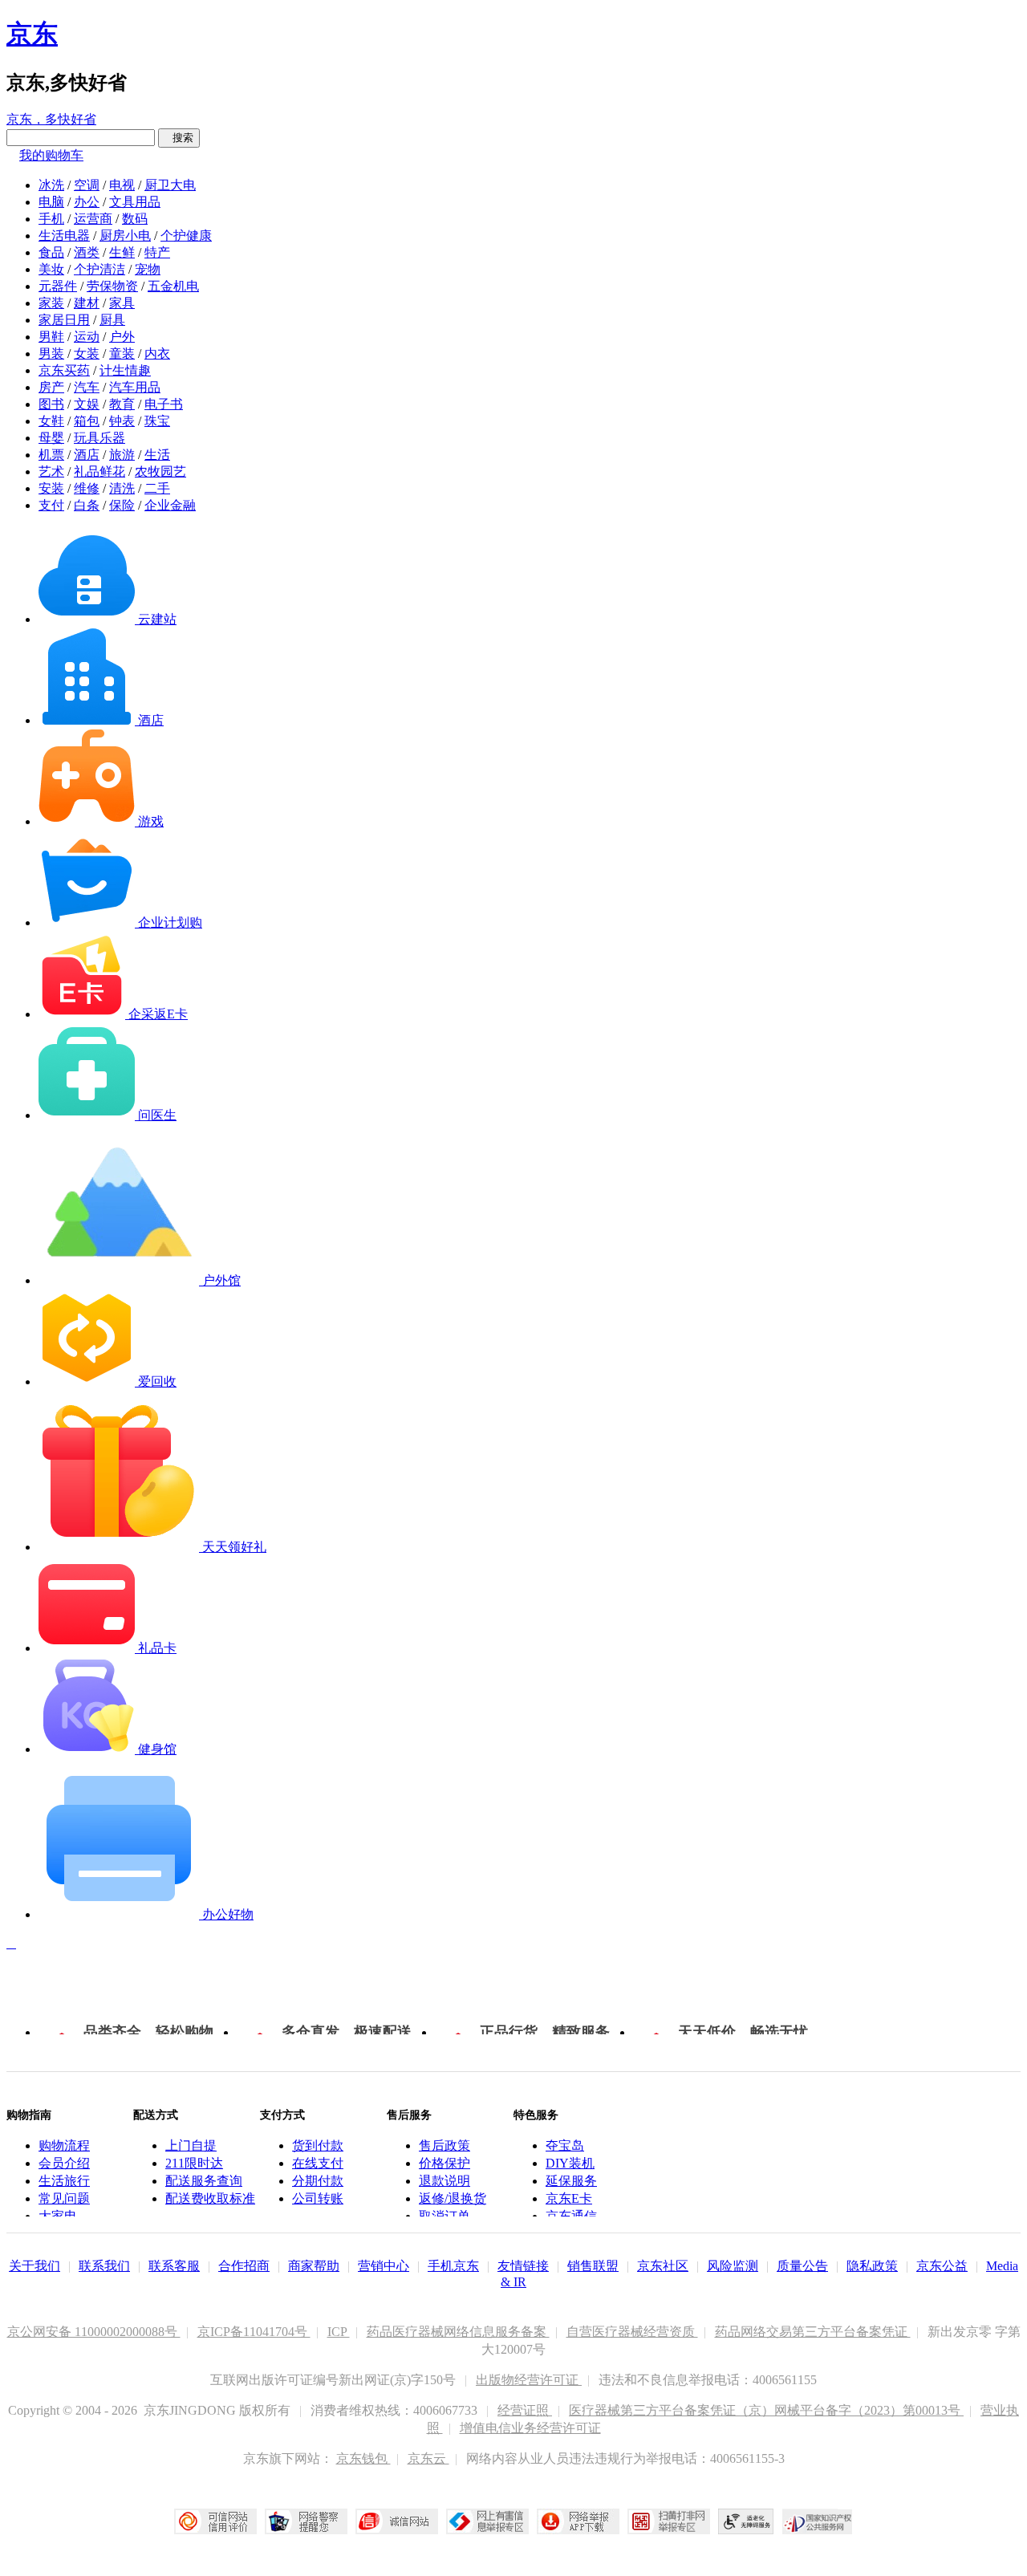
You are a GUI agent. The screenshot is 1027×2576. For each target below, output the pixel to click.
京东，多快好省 (51, 119)
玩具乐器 (99, 438)
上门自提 (191, 2145)
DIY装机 (570, 2163)
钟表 (122, 421)
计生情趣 (125, 370)
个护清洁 (99, 269)
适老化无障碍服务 (746, 2521)
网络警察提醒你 (306, 2521)
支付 (51, 505)
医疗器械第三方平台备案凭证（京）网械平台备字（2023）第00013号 (766, 2410)
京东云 (428, 2458)
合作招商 (244, 2266)
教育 (122, 404)
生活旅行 (64, 2181)
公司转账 (318, 2198)
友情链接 (523, 2266)
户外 (122, 337)
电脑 (51, 202)
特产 (157, 252)
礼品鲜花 (99, 471)
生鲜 (122, 252)
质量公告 (802, 2266)
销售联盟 (593, 2266)
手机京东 (453, 2266)
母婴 (51, 438)
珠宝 (157, 421)
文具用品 (135, 202)
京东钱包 (363, 2458)
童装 (122, 353)
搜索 (179, 138)
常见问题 (64, 2198)
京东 (32, 34)
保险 (122, 505)
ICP (339, 2332)
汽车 (87, 387)
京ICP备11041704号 (254, 2332)
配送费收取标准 (210, 2198)
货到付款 (318, 2145)
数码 (135, 219)
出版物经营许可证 (529, 2380)
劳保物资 (112, 286)
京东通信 (571, 2216)
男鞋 (51, 337)
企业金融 (170, 505)
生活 (157, 455)
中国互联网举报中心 (487, 2521)
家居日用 (64, 320)
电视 (122, 185)
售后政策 (444, 2145)
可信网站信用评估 (215, 2521)
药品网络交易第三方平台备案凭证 (813, 2332)
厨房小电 (125, 236)
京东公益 (942, 2266)
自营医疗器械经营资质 (632, 2332)
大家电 (58, 2216)
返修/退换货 (453, 2198)
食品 (51, 252)
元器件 (58, 286)
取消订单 (444, 2216)
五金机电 (173, 286)
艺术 (51, 471)
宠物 (148, 269)
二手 (157, 488)
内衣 (157, 353)
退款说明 (444, 2181)
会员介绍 (64, 2163)
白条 (87, 505)
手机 (51, 219)
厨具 (112, 320)
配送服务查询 (204, 2181)
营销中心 (384, 2266)
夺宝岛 (565, 2145)
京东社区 (663, 2266)
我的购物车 (51, 155)
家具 (122, 303)
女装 (87, 353)
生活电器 (64, 236)
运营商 (93, 219)
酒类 (87, 252)
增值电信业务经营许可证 (530, 2428)
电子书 (164, 404)
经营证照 (525, 2410)
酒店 (87, 455)
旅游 (122, 455)
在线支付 (318, 2163)
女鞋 (51, 421)
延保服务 (571, 2181)
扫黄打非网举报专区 (669, 2521)
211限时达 (194, 2163)
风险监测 (733, 2266)
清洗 (122, 488)
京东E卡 (569, 2198)
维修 (87, 488)
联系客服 (174, 2266)
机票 (51, 455)
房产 (51, 387)
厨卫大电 (170, 185)
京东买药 (64, 370)
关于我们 (35, 2266)
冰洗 (51, 185)
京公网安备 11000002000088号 (94, 2332)
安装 (51, 488)
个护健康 (186, 236)
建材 (87, 303)
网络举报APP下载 (578, 2521)
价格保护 (444, 2163)
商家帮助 (314, 2266)
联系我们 (104, 2266)
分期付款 (318, 2181)
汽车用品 (135, 387)
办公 (87, 202)
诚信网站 (397, 2521)
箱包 (87, 421)
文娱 (87, 404)
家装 (51, 303)
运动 (87, 337)
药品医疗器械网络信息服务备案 (458, 2332)
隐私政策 (872, 2266)
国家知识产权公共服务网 (818, 2521)
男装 (51, 353)
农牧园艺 (160, 471)
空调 (87, 185)
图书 (51, 404)
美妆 (51, 269)
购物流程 (64, 2145)
